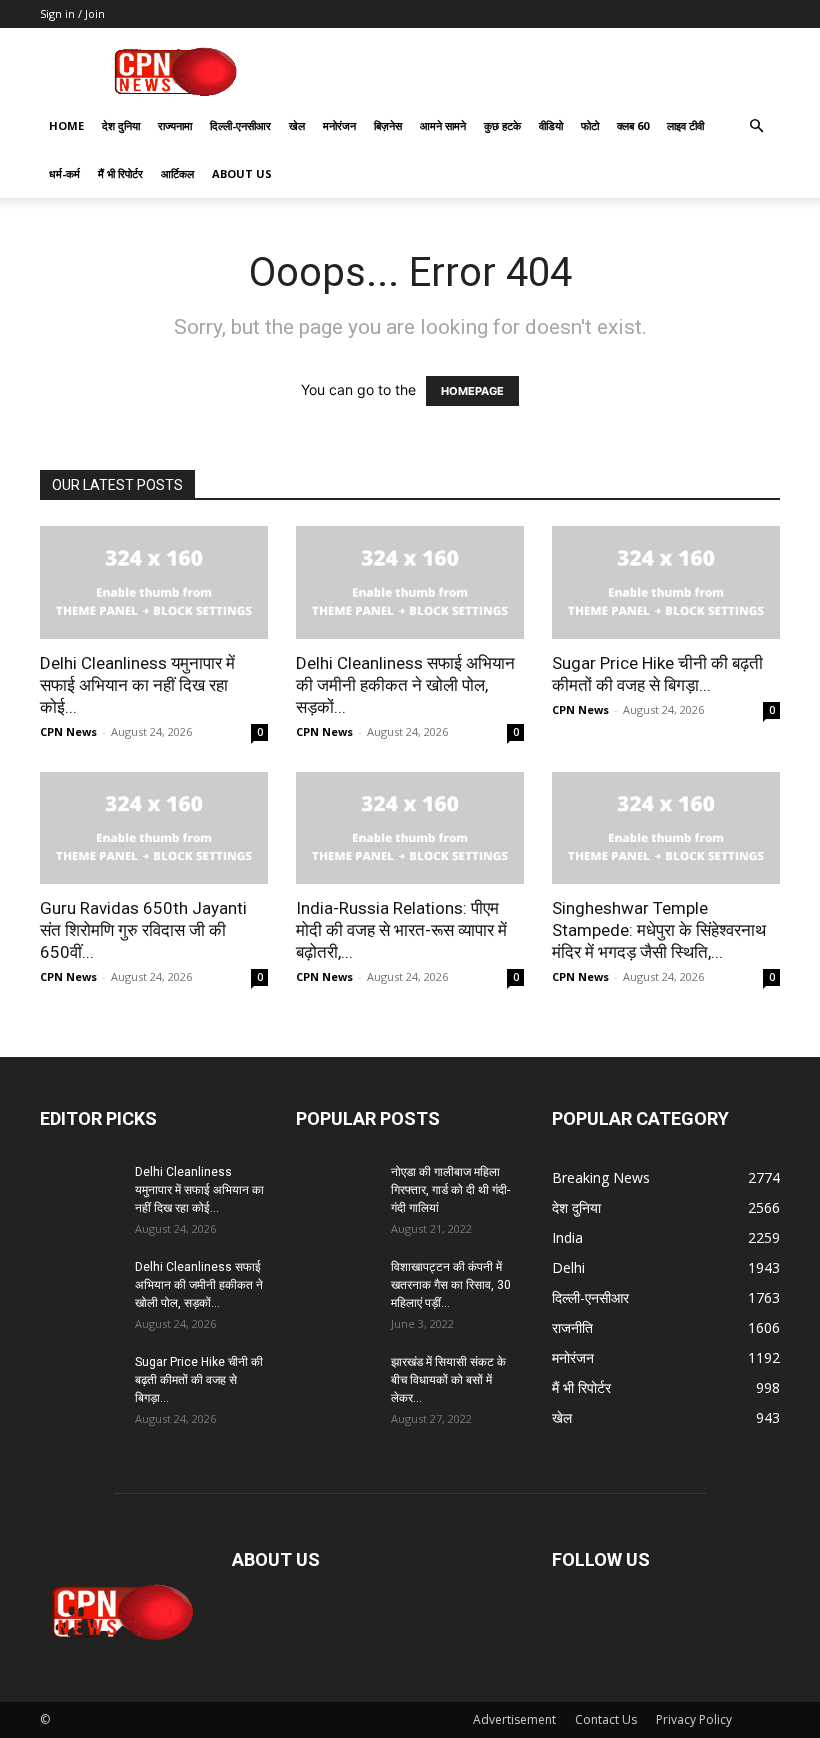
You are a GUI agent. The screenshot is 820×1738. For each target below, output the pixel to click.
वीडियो (551, 125)
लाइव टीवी (685, 125)
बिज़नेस (388, 125)
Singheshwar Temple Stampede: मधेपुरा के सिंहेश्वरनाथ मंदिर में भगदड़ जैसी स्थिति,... (659, 930)
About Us (242, 173)
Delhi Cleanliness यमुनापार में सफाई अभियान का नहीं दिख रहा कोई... (137, 685)
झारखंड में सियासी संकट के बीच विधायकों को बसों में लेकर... (448, 1380)
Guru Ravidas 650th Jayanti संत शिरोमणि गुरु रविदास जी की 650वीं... (143, 930)
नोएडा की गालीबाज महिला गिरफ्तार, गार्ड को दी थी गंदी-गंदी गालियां (450, 1190)
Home (66, 125)
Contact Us (606, 1719)
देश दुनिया (121, 125)
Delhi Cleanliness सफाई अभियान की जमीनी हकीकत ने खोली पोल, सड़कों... (405, 685)
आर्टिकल (177, 173)
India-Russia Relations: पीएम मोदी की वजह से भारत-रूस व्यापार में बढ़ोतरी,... (401, 930)
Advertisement (514, 1719)
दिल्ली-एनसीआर (240, 125)
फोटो (590, 125)
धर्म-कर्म (64, 173)
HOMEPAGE (472, 391)
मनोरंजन (339, 125)
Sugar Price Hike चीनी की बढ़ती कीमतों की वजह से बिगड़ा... (199, 1380)
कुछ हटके (502, 125)
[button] (756, 126)
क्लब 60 (633, 125)
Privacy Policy (694, 1719)
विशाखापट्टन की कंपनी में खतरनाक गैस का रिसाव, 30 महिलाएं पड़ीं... (451, 1285)
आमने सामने (443, 125)
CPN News (68, 731)
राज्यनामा (175, 125)
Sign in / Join (72, 13)
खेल (297, 125)
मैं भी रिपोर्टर (120, 173)
